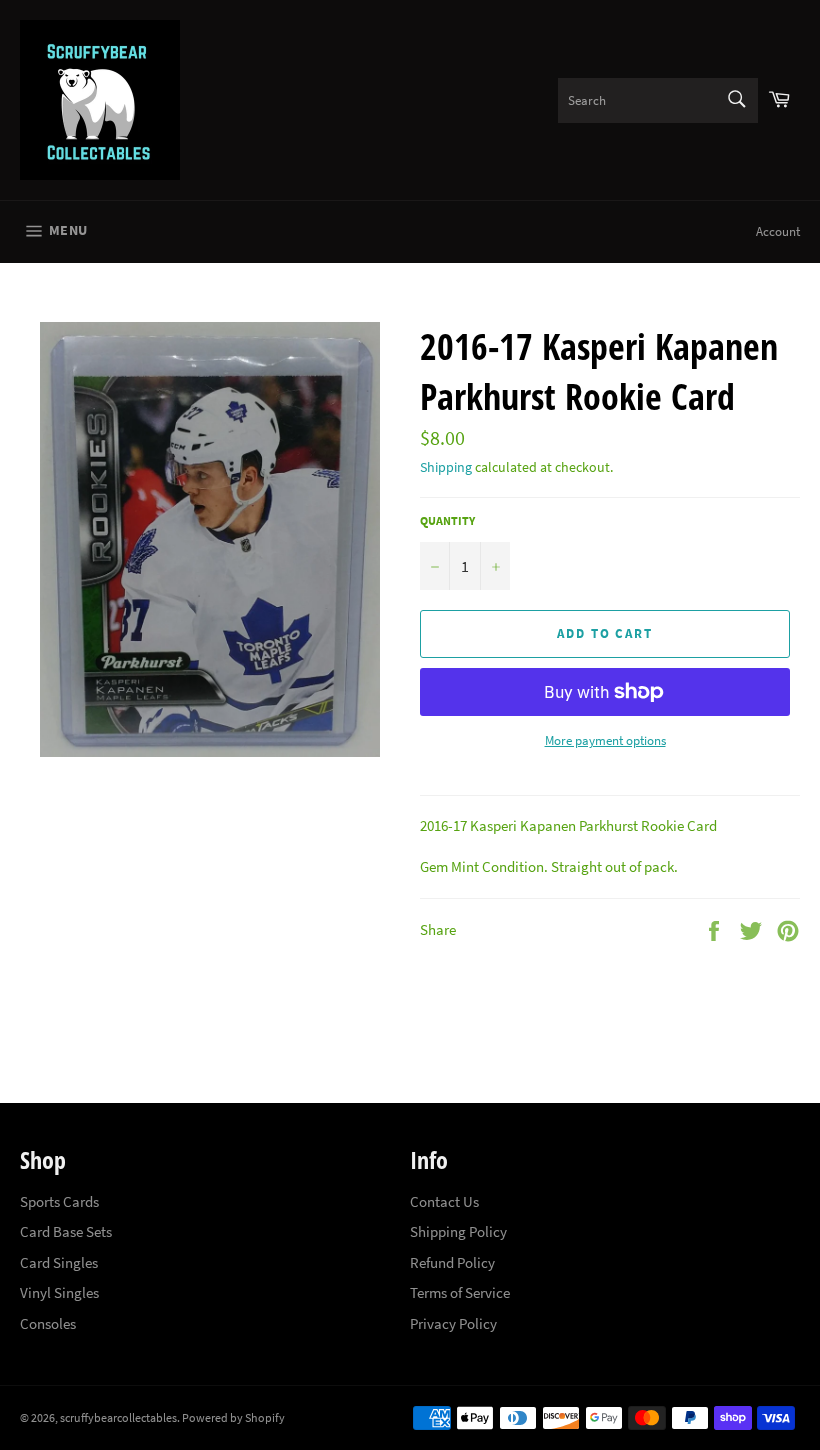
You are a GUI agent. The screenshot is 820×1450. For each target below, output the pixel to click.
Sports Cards (59, 1201)
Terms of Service (460, 1292)
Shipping (446, 467)
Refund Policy (452, 1262)
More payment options (605, 740)
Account (778, 231)
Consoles (48, 1323)
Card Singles (59, 1262)
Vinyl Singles (59, 1292)
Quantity (447, 520)
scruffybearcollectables (118, 1417)
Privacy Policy (453, 1323)
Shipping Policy (458, 1231)
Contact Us (444, 1201)
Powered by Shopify (233, 1417)
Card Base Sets (66, 1231)
